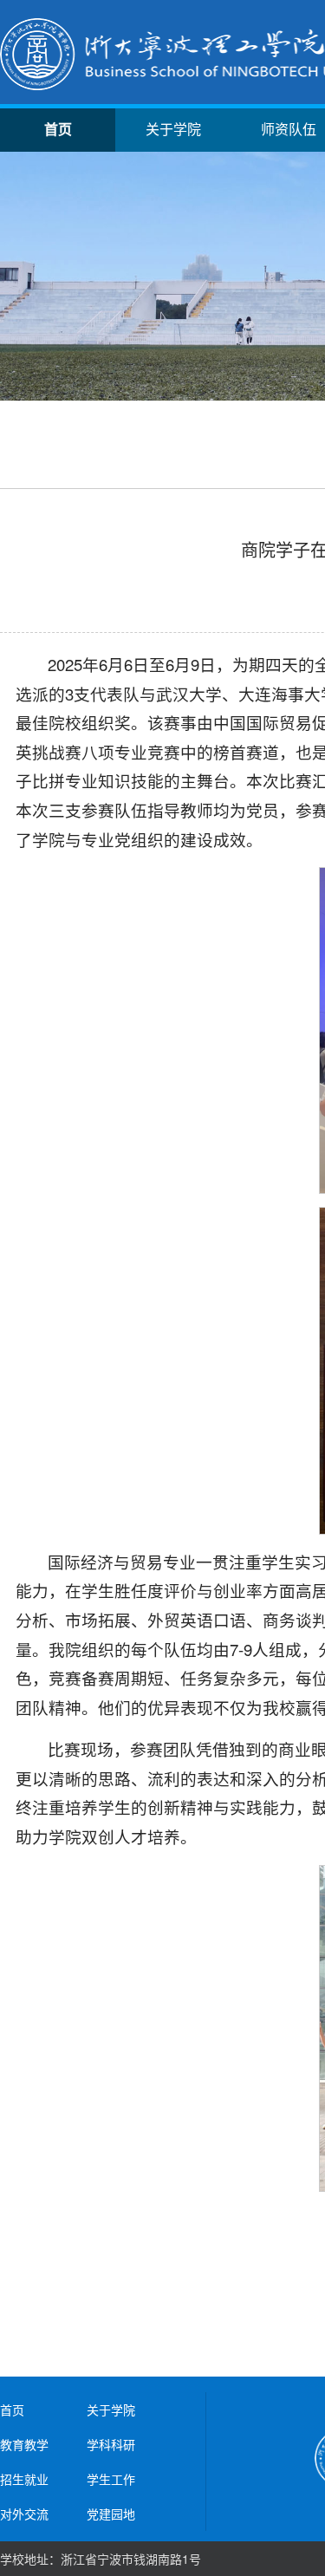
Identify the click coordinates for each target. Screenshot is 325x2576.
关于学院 (173, 130)
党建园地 (111, 2514)
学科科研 (111, 2444)
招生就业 (24, 2479)
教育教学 (24, 2444)
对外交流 (24, 2514)
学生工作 (111, 2479)
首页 (58, 130)
